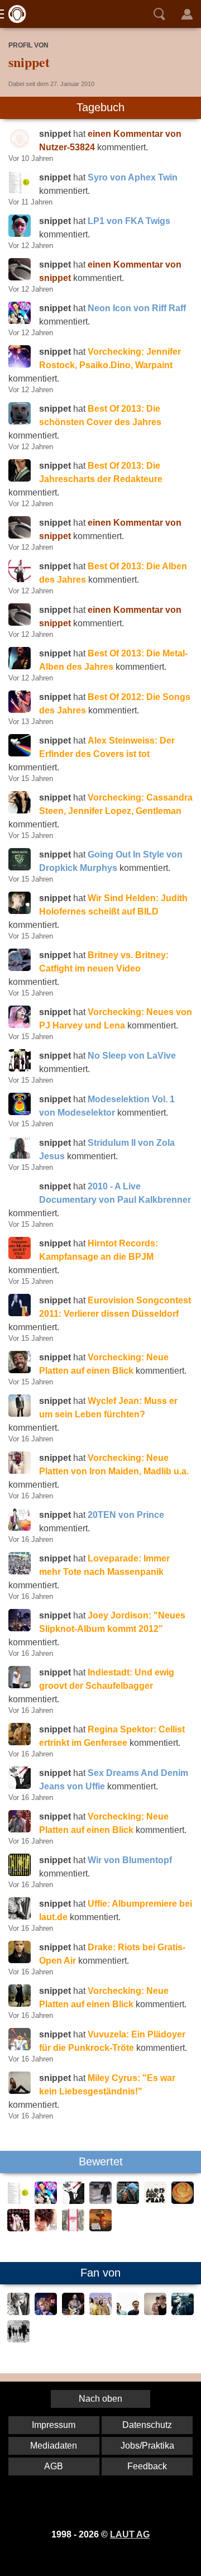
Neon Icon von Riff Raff (137, 308)
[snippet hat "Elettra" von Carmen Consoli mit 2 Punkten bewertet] (46, 2228)
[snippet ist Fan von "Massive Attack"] (183, 2312)
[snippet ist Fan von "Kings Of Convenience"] (128, 2312)
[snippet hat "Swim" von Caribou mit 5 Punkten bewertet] (183, 2201)
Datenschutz (147, 2425)
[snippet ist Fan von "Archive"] (18, 2339)
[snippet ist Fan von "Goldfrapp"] (46, 2312)
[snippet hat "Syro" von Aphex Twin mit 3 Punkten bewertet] (18, 2201)
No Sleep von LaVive (132, 1056)
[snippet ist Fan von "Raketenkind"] (155, 2312)
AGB (54, 2466)
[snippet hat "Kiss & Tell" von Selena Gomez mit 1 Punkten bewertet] (18, 2228)
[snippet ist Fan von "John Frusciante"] (73, 2312)
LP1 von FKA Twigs (129, 221)
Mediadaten (54, 2446)
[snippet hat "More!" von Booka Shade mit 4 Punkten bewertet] (155, 2201)
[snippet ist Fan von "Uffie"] (18, 2312)
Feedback (147, 2466)
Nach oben (100, 2399)
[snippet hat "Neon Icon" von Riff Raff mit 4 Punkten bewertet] (46, 2201)
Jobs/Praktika (147, 2446)
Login (187, 14)
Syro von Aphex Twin (133, 177)
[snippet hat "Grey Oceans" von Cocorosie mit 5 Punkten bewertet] (128, 2201)
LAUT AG (130, 2534)
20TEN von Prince (126, 1515)
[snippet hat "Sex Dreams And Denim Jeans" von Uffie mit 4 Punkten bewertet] (73, 2201)
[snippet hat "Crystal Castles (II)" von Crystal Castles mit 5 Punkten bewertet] (100, 2201)
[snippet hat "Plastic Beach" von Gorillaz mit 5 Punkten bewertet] (100, 2228)
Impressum (54, 2425)
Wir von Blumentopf (130, 1860)
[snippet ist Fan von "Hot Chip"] (100, 2312)
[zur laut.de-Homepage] (14, 14)
